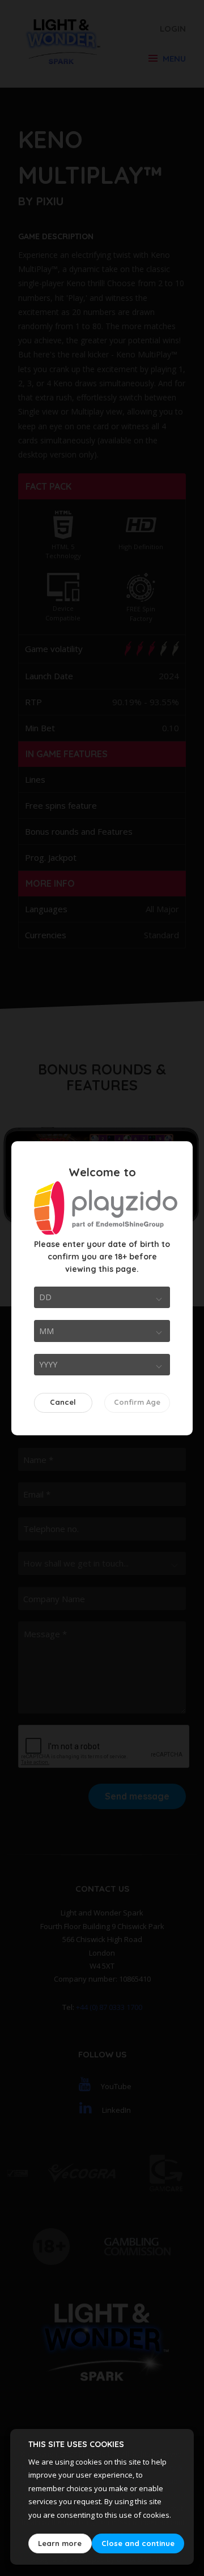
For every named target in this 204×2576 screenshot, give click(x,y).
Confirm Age (137, 1402)
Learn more (60, 2543)
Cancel (63, 1402)
